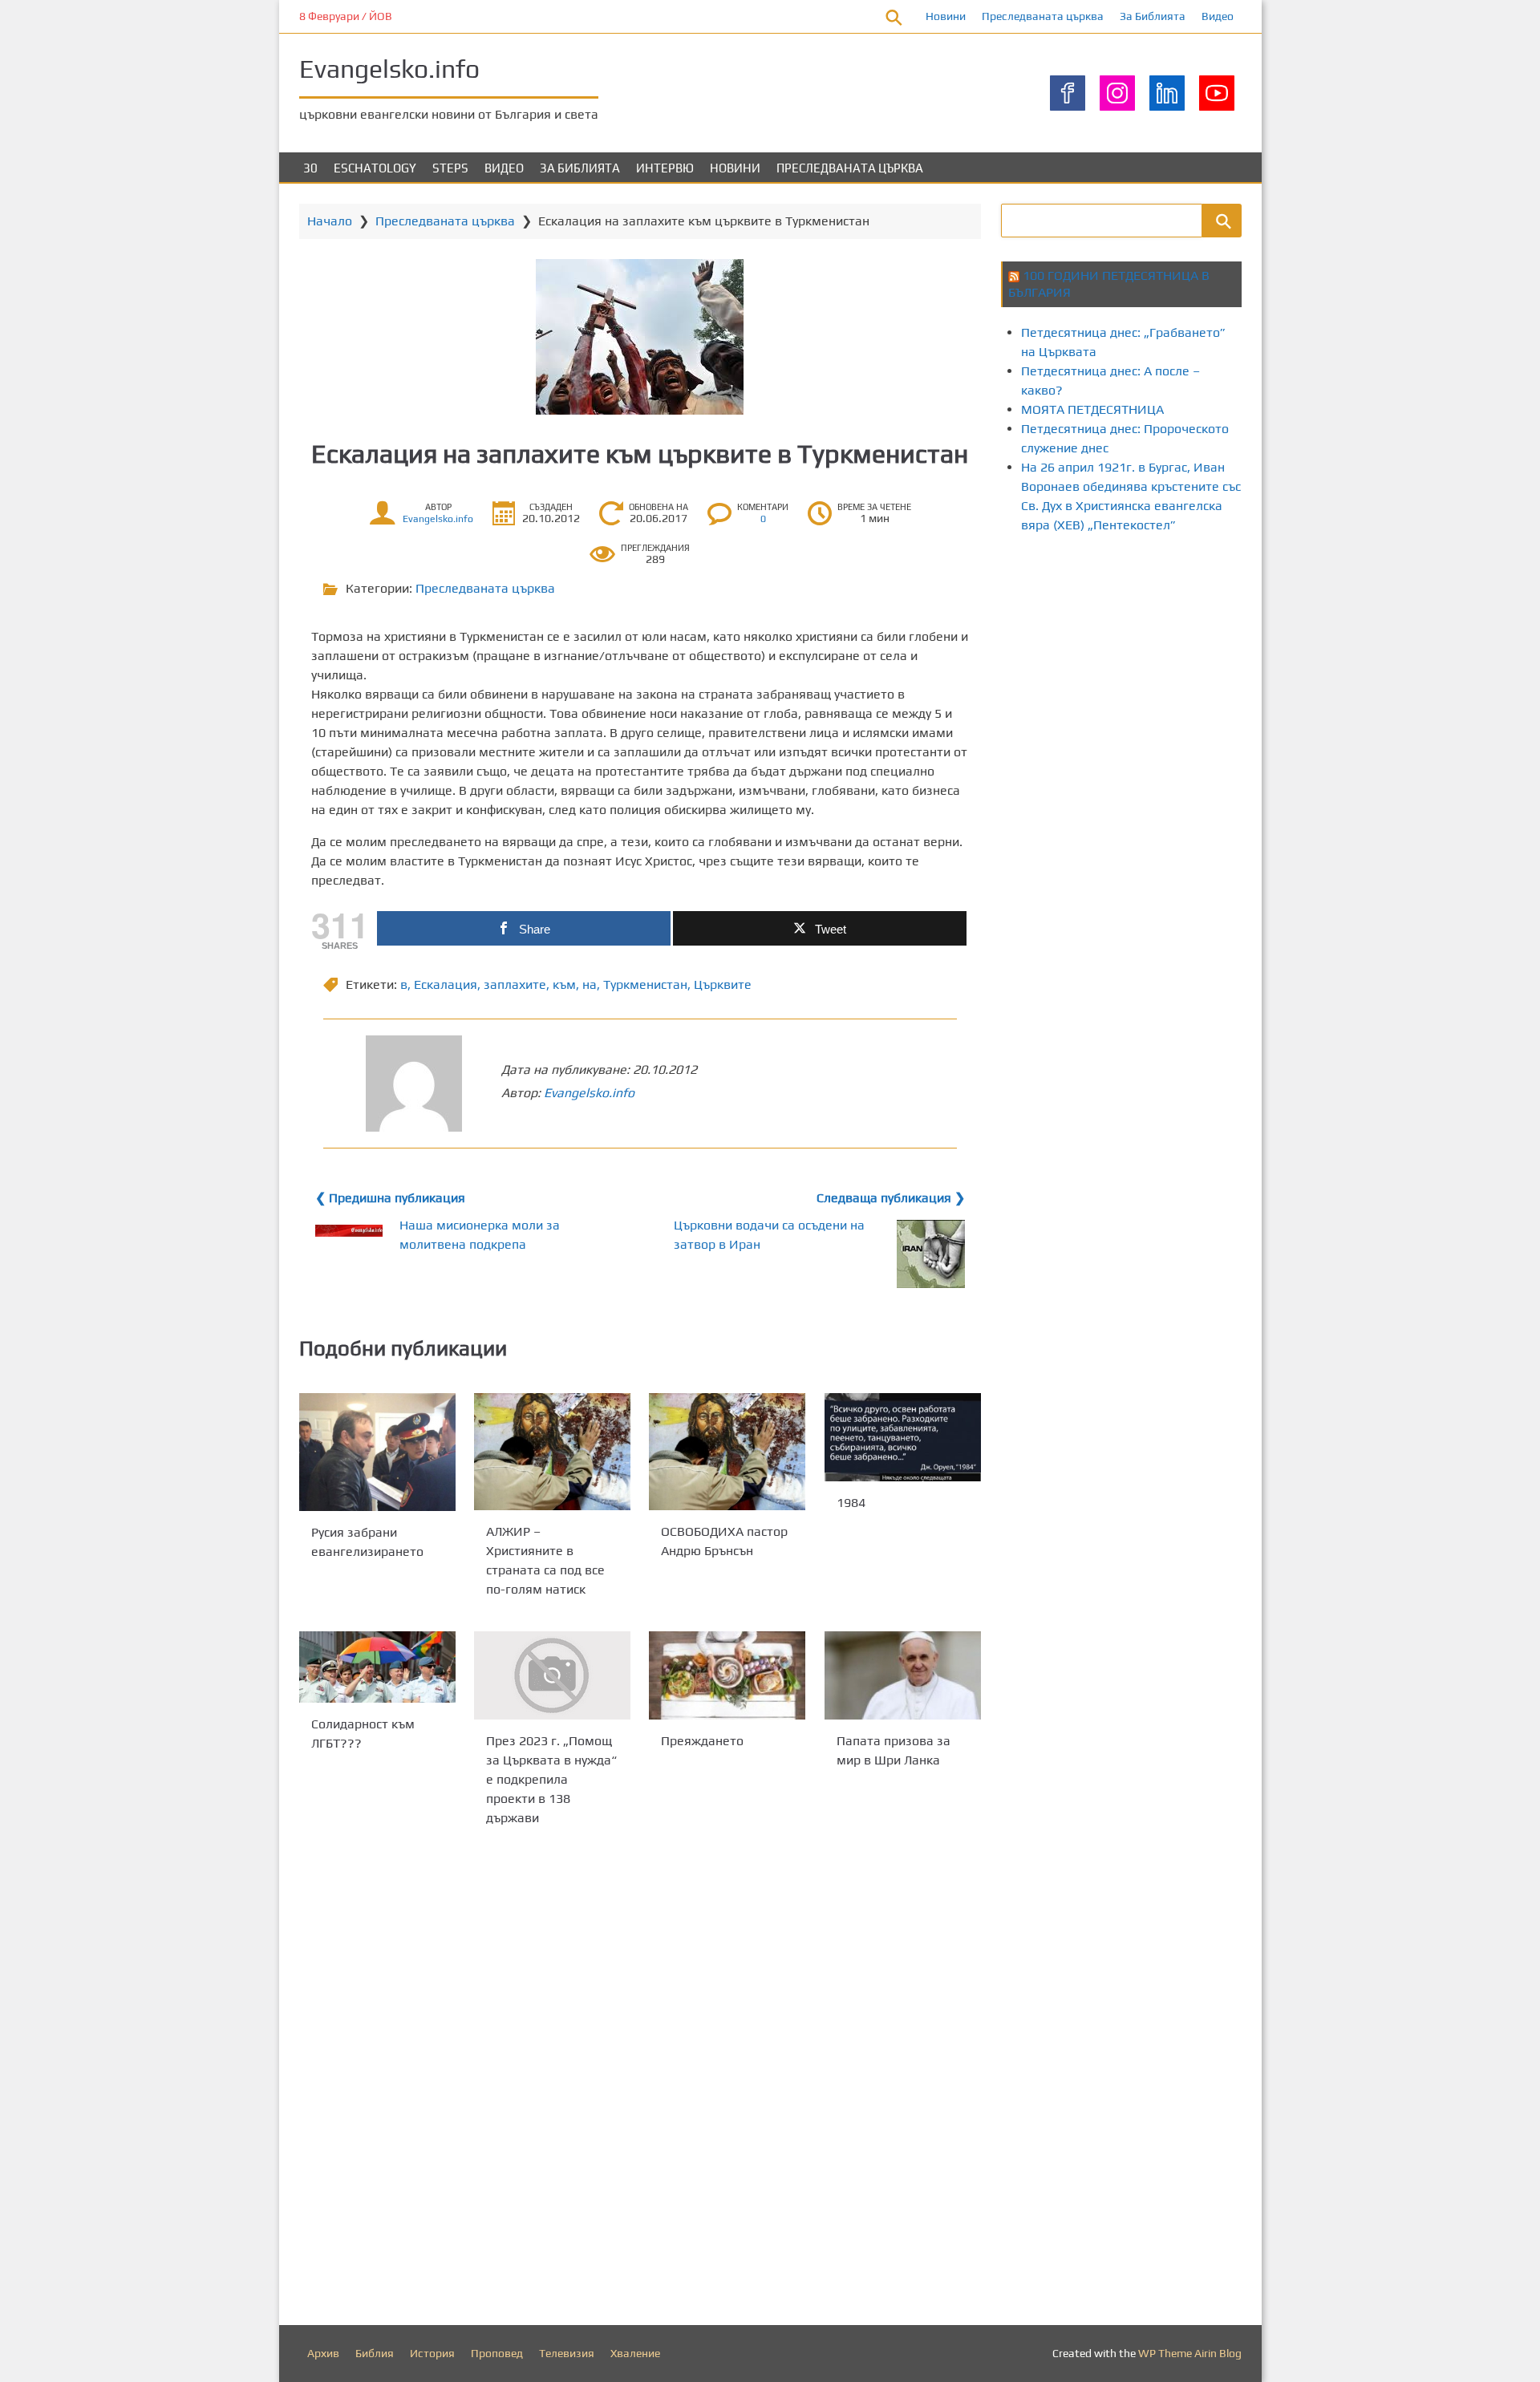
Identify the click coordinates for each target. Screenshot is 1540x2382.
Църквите (723, 984)
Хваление (635, 2353)
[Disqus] (640, 2080)
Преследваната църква (1043, 16)
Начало (330, 221)
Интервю (665, 168)
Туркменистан (645, 984)
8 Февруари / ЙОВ (346, 16)
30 (310, 168)
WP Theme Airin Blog (1190, 2353)
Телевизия (567, 2353)
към (564, 984)
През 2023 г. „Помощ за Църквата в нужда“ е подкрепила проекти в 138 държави (551, 1779)
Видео (1218, 16)
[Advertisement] (1270, 684)
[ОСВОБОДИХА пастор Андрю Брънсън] (727, 1452)
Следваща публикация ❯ (891, 1198)
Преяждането (702, 1741)
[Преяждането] (727, 1675)
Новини (946, 16)
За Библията (1153, 16)
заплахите (515, 984)
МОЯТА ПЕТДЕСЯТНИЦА (1092, 409)
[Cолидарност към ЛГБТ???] (377, 1667)
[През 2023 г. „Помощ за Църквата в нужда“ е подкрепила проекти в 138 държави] (552, 1675)
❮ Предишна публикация (390, 1198)
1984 (851, 1503)
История (432, 2353)
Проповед (497, 2353)
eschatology (375, 168)
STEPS (450, 168)
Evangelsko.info (389, 69)
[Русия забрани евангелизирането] (377, 1452)
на (590, 984)
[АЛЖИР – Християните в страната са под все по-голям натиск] (552, 1452)
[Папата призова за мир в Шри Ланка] (903, 1675)
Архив (323, 2353)
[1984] (903, 1437)
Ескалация (446, 984)
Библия (375, 2353)
